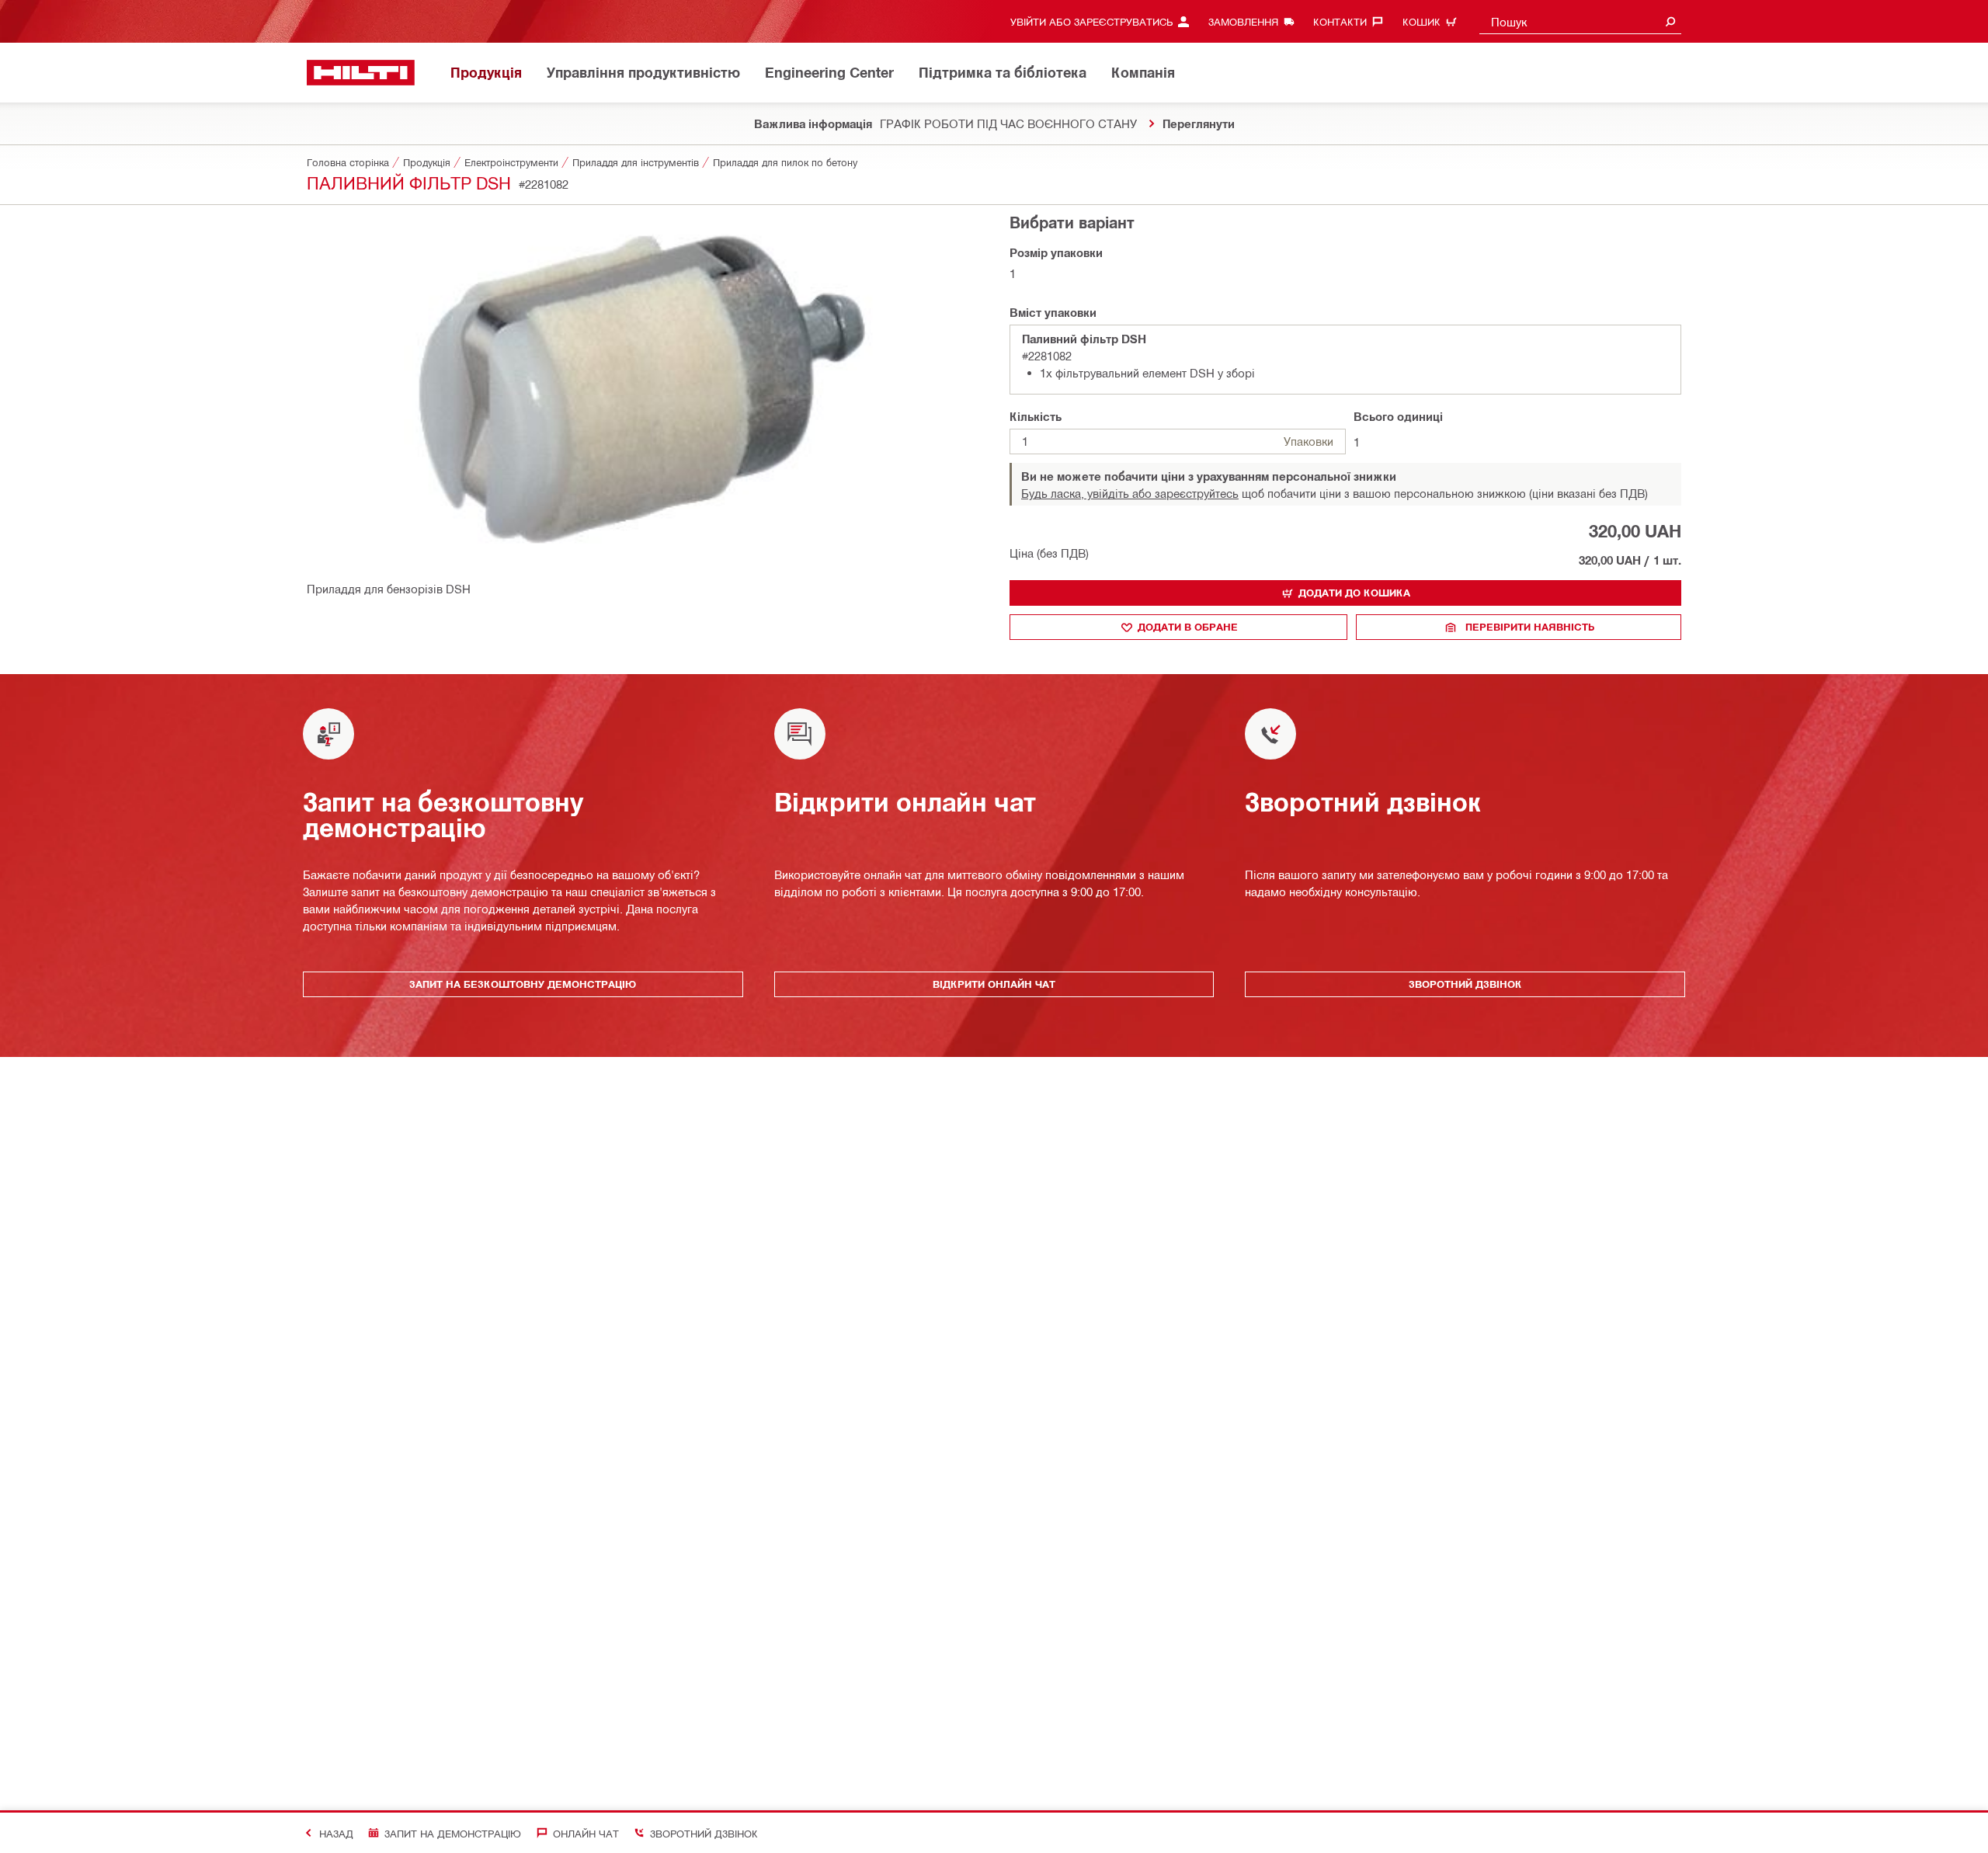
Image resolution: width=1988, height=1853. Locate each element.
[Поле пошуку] (1670, 21)
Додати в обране (1188, 627)
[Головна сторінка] (361, 73)
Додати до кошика (1354, 593)
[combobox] (1580, 21)
